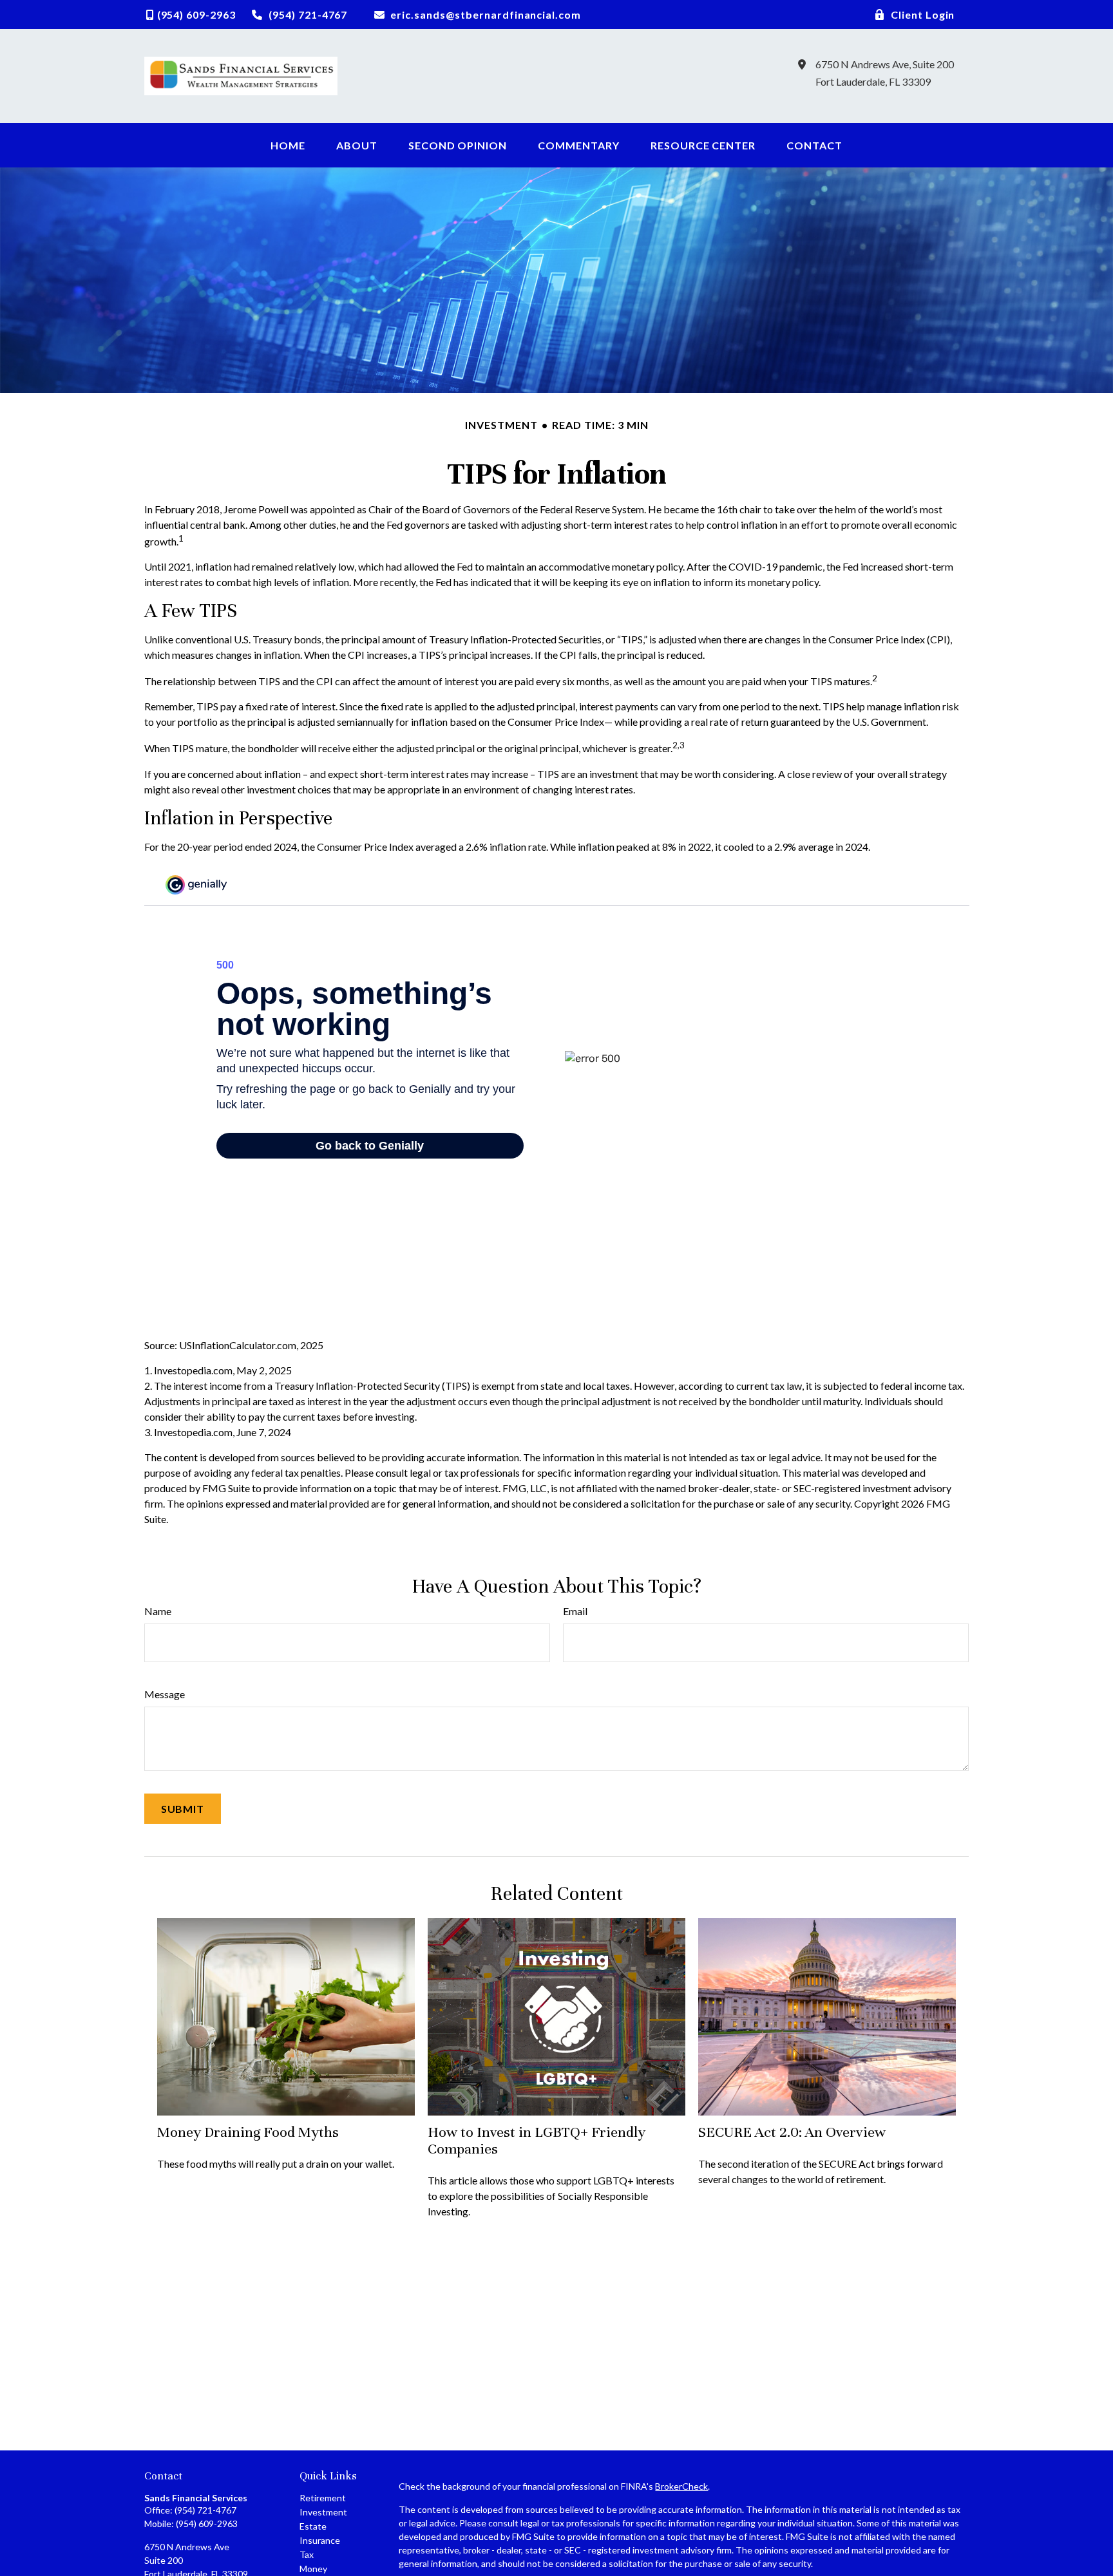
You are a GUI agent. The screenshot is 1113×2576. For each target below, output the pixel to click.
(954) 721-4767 (205, 2510)
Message (165, 1694)
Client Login (923, 14)
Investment (323, 2512)
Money (313, 2569)
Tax (307, 2554)
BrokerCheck (681, 2486)
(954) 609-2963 (207, 2524)
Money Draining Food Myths (248, 2132)
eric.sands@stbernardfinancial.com (486, 14)
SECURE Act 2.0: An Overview (792, 2132)
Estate (313, 2526)
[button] (288, 145)
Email (575, 1611)
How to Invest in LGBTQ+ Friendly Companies (537, 2140)
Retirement (323, 2498)
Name (158, 1611)
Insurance (320, 2540)
